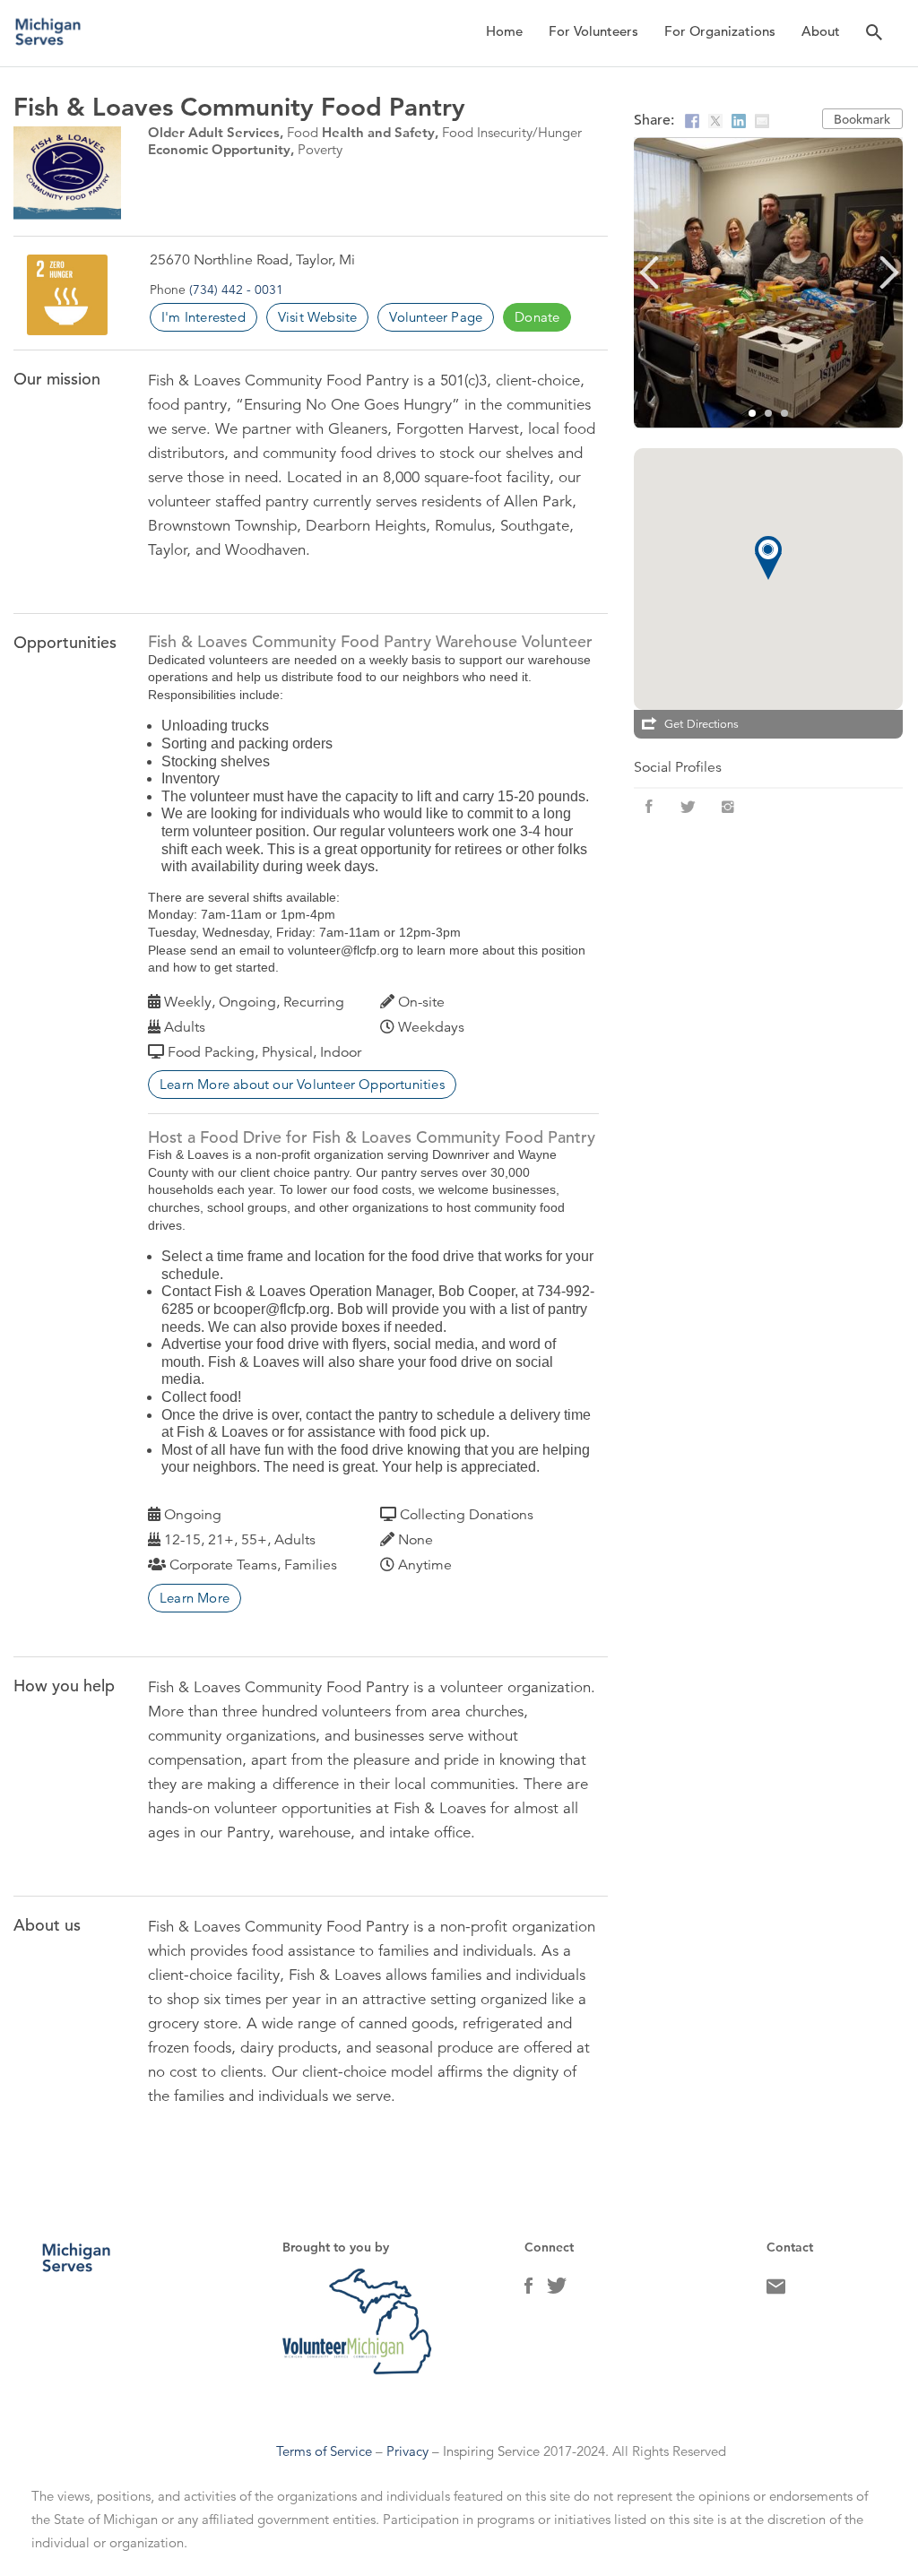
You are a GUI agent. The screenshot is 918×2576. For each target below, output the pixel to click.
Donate (537, 317)
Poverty (320, 149)
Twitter (557, 2290)
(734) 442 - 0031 (236, 290)
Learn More (195, 1598)
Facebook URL (649, 807)
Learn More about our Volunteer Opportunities (302, 1084)
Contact (776, 2291)
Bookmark (862, 119)
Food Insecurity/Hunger (512, 132)
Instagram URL (728, 807)
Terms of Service (324, 2451)
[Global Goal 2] (61, 295)
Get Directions (701, 724)
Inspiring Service (491, 2451)
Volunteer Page (436, 317)
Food (303, 132)
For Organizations (720, 31)
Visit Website (318, 317)
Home (504, 31)
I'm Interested (204, 317)
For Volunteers (593, 31)
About (821, 31)
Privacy (407, 2451)
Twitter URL (688, 807)
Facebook (528, 2290)
